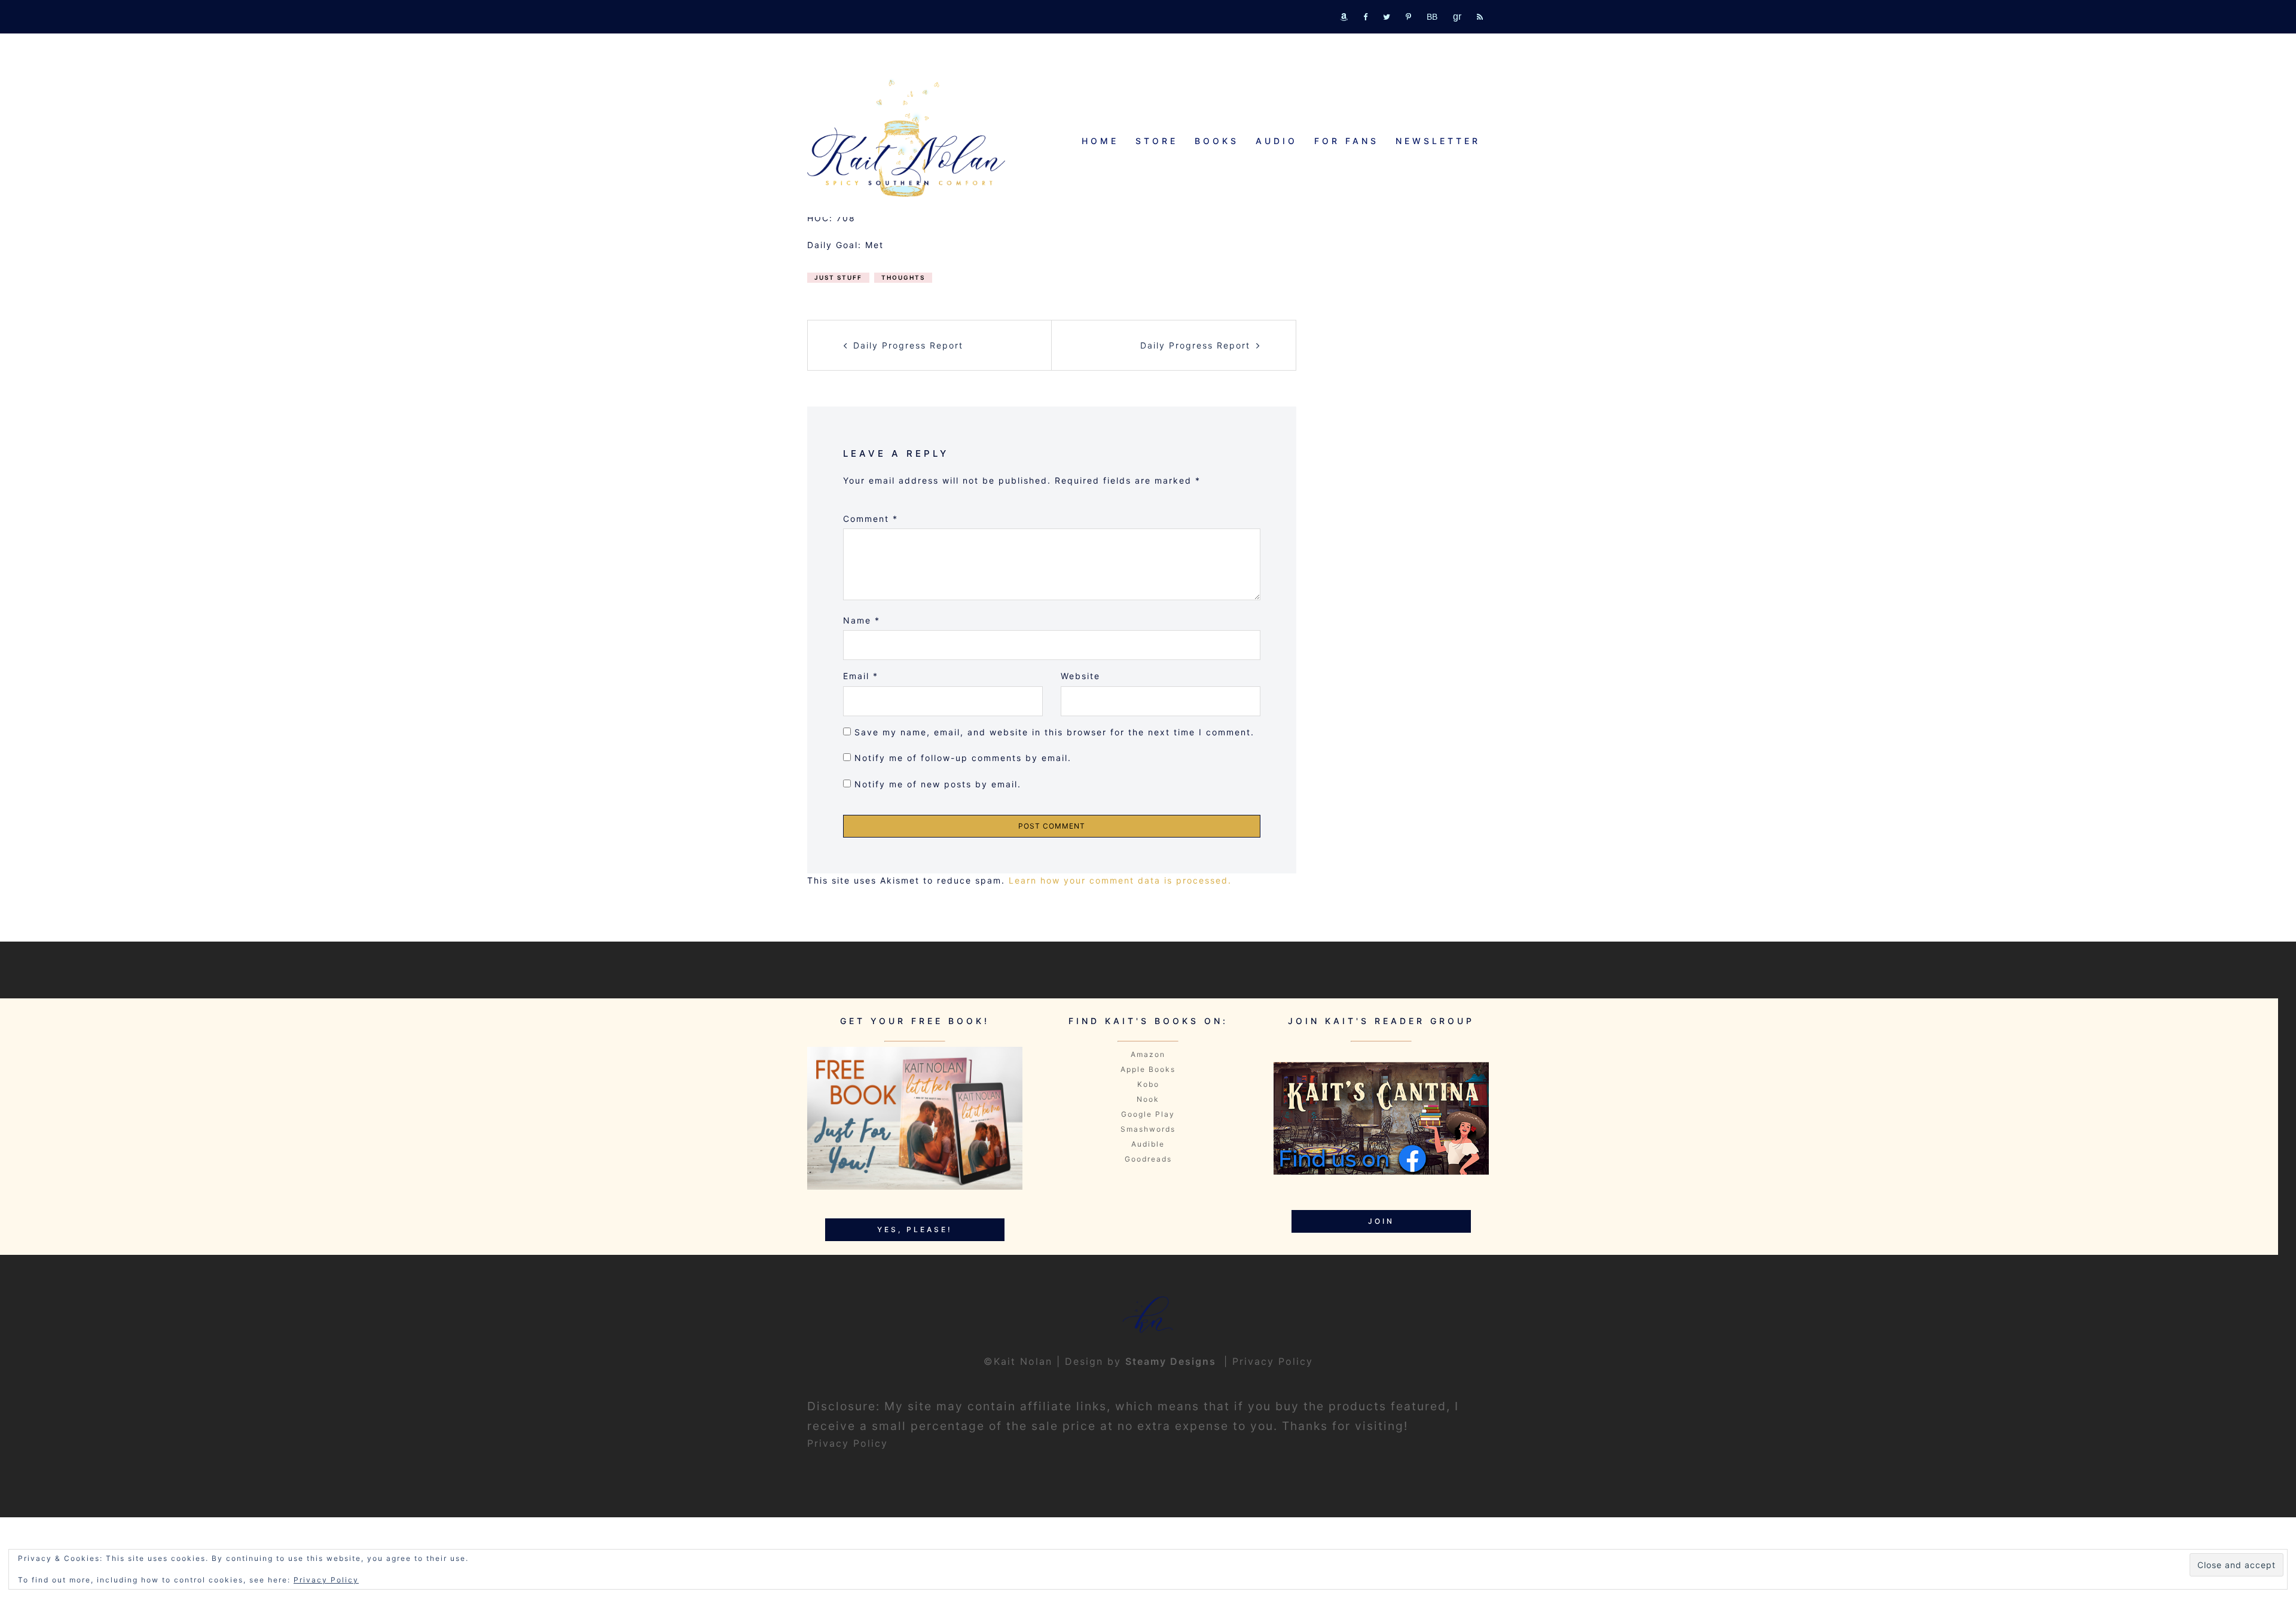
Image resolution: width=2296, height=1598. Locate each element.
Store (1157, 141)
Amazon (1148, 1054)
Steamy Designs (1173, 1361)
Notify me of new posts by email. (938, 784)
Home (1100, 141)
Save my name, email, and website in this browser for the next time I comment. (1054, 732)
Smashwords (1148, 1129)
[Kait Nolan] (906, 138)
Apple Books (1148, 1069)
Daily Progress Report (908, 345)
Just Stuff (838, 277)
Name (862, 620)
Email (861, 676)
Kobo (1148, 1084)
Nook (1148, 1099)
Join (1381, 1221)
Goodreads (1148, 1159)
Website (1080, 676)
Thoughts (903, 277)
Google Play (1148, 1114)
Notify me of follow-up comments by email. (963, 758)
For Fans (1347, 141)
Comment (871, 519)
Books (1217, 141)
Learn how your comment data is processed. (1120, 880)
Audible (1148, 1144)
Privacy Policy (1273, 1361)
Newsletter (1438, 141)
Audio (1277, 141)
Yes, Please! (915, 1229)
